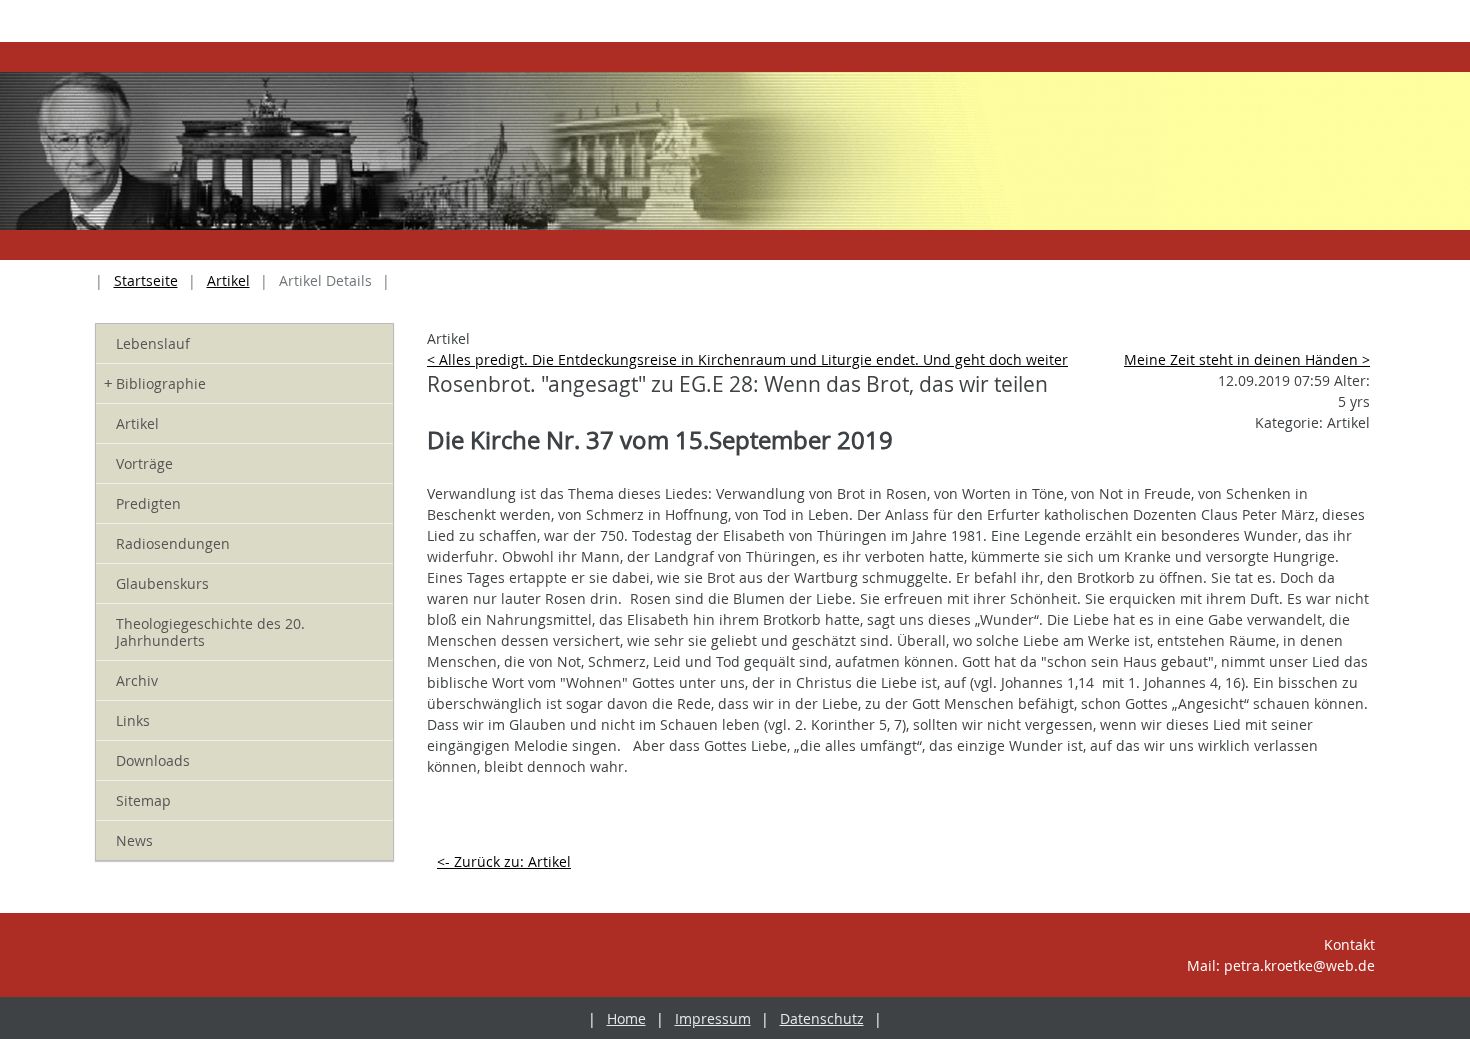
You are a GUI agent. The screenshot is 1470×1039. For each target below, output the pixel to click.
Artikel (228, 280)
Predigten (148, 503)
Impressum (713, 1018)
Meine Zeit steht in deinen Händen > (1247, 359)
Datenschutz (822, 1018)
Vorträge (144, 463)
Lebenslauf (153, 343)
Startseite (146, 280)
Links (133, 720)
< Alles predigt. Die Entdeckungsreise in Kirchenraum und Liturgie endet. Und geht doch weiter (747, 359)
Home (626, 1018)
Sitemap (143, 800)
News (134, 840)
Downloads (153, 760)
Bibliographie (155, 383)
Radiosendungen (173, 543)
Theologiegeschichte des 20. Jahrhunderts (210, 632)
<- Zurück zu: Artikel (504, 861)
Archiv (137, 680)
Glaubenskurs (162, 583)
